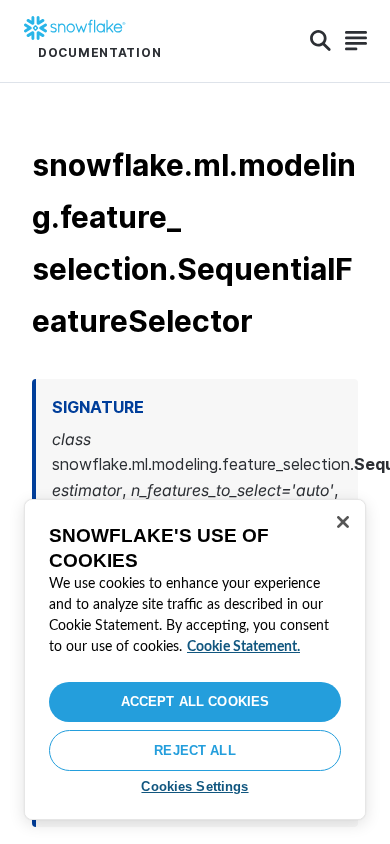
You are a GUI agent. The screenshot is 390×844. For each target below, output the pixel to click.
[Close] (343, 522)
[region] (195, 659)
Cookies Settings (194, 786)
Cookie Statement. (243, 647)
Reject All (194, 750)
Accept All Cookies (195, 701)
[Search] (320, 41)
